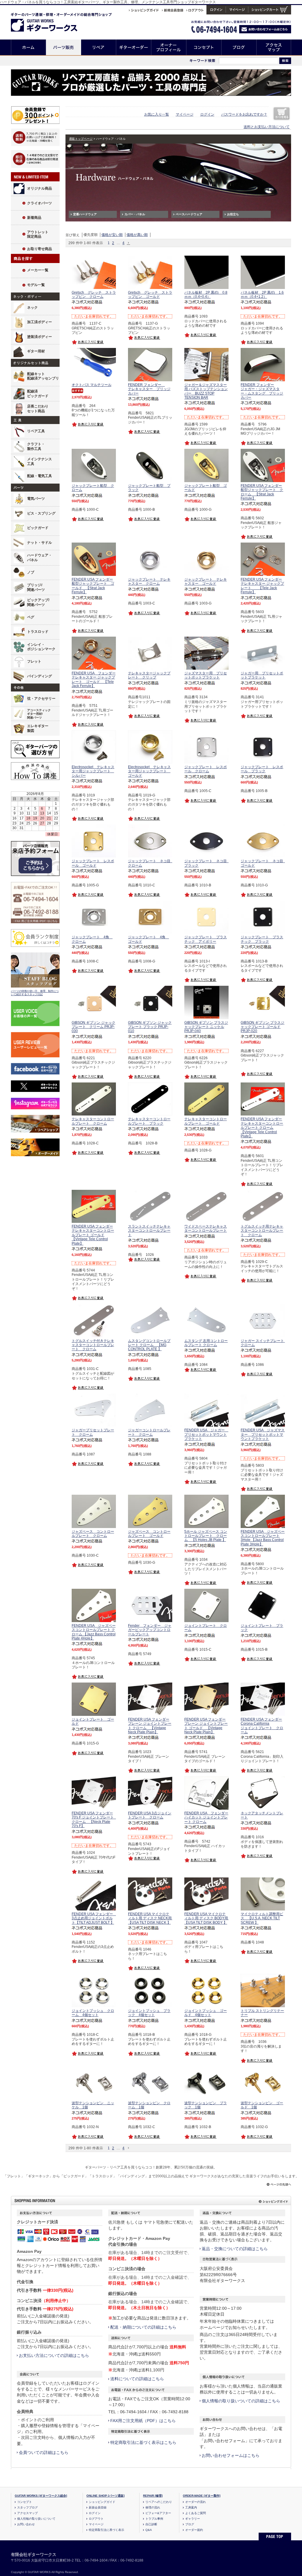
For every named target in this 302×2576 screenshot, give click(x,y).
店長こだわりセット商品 (38, 409)
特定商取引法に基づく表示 (106, 2530)
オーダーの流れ (196, 2502)
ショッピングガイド (102, 2502)
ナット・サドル (40, 543)
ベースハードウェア (189, 214)
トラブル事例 (154, 2519)
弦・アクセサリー (41, 699)
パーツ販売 (64, 47)
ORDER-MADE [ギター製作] (202, 2496)
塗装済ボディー (40, 337)
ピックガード (38, 528)
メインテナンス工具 (40, 461)
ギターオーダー (134, 47)
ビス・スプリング (41, 513)
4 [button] (123, 243)
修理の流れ (153, 2507)
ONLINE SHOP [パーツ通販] (105, 2496)
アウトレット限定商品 (38, 234)
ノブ (31, 572)
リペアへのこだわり (159, 2502)
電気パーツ (36, 499)
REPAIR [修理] (153, 2496)
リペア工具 (36, 431)
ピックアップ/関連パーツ (38, 602)
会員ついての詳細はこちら (44, 2452)
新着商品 (34, 218)
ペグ (31, 617)
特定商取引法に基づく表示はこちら (143, 2442)
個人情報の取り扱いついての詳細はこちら (241, 2401)
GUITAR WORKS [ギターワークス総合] (41, 2496)
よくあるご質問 (196, 2513)
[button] (129, 243)
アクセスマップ (274, 47)
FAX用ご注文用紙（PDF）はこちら (143, 2421)
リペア (99, 47)
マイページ (185, 114)
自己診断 (151, 2524)
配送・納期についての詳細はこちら (143, 2327)
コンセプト (204, 47)
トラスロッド (38, 632)
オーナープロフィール (169, 47)
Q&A (149, 2530)
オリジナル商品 (40, 188)
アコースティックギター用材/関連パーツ (39, 714)
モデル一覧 (36, 285)
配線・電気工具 (40, 476)
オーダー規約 (194, 2530)
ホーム (28, 47)
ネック (32, 308)
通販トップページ (81, 139)
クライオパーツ (40, 203)
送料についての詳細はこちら (137, 2379)
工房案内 (191, 2507)
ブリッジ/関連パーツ (36, 587)
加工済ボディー (40, 322)
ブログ (239, 47)
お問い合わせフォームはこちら (231, 2455)
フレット (34, 661)
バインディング (40, 676)
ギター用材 (36, 351)
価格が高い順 (137, 235)
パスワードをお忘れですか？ (244, 114)
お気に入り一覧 (157, 114)
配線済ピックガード (38, 394)
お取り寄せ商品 (40, 249)
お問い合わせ (26, 2524)
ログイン (207, 114)
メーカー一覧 (38, 270)
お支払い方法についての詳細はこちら (54, 2355)
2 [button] (113, 243)
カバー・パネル (135, 214)
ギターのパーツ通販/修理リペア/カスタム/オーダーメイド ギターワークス (50, 21)
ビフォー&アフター (158, 2513)
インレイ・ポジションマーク (41, 647)
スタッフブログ (27, 2507)
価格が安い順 (112, 235)
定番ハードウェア (85, 214)
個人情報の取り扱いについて (36, 2519)
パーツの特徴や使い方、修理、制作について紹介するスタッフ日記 (35, 993)
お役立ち (233, 214)
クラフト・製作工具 (36, 446)
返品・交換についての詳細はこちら (235, 2249)
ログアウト (96, 2519)
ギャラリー (193, 2519)
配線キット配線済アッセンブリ (43, 376)
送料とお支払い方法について (267, 127)
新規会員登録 (98, 2507)
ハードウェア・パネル (40, 558)
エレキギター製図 (38, 728)
